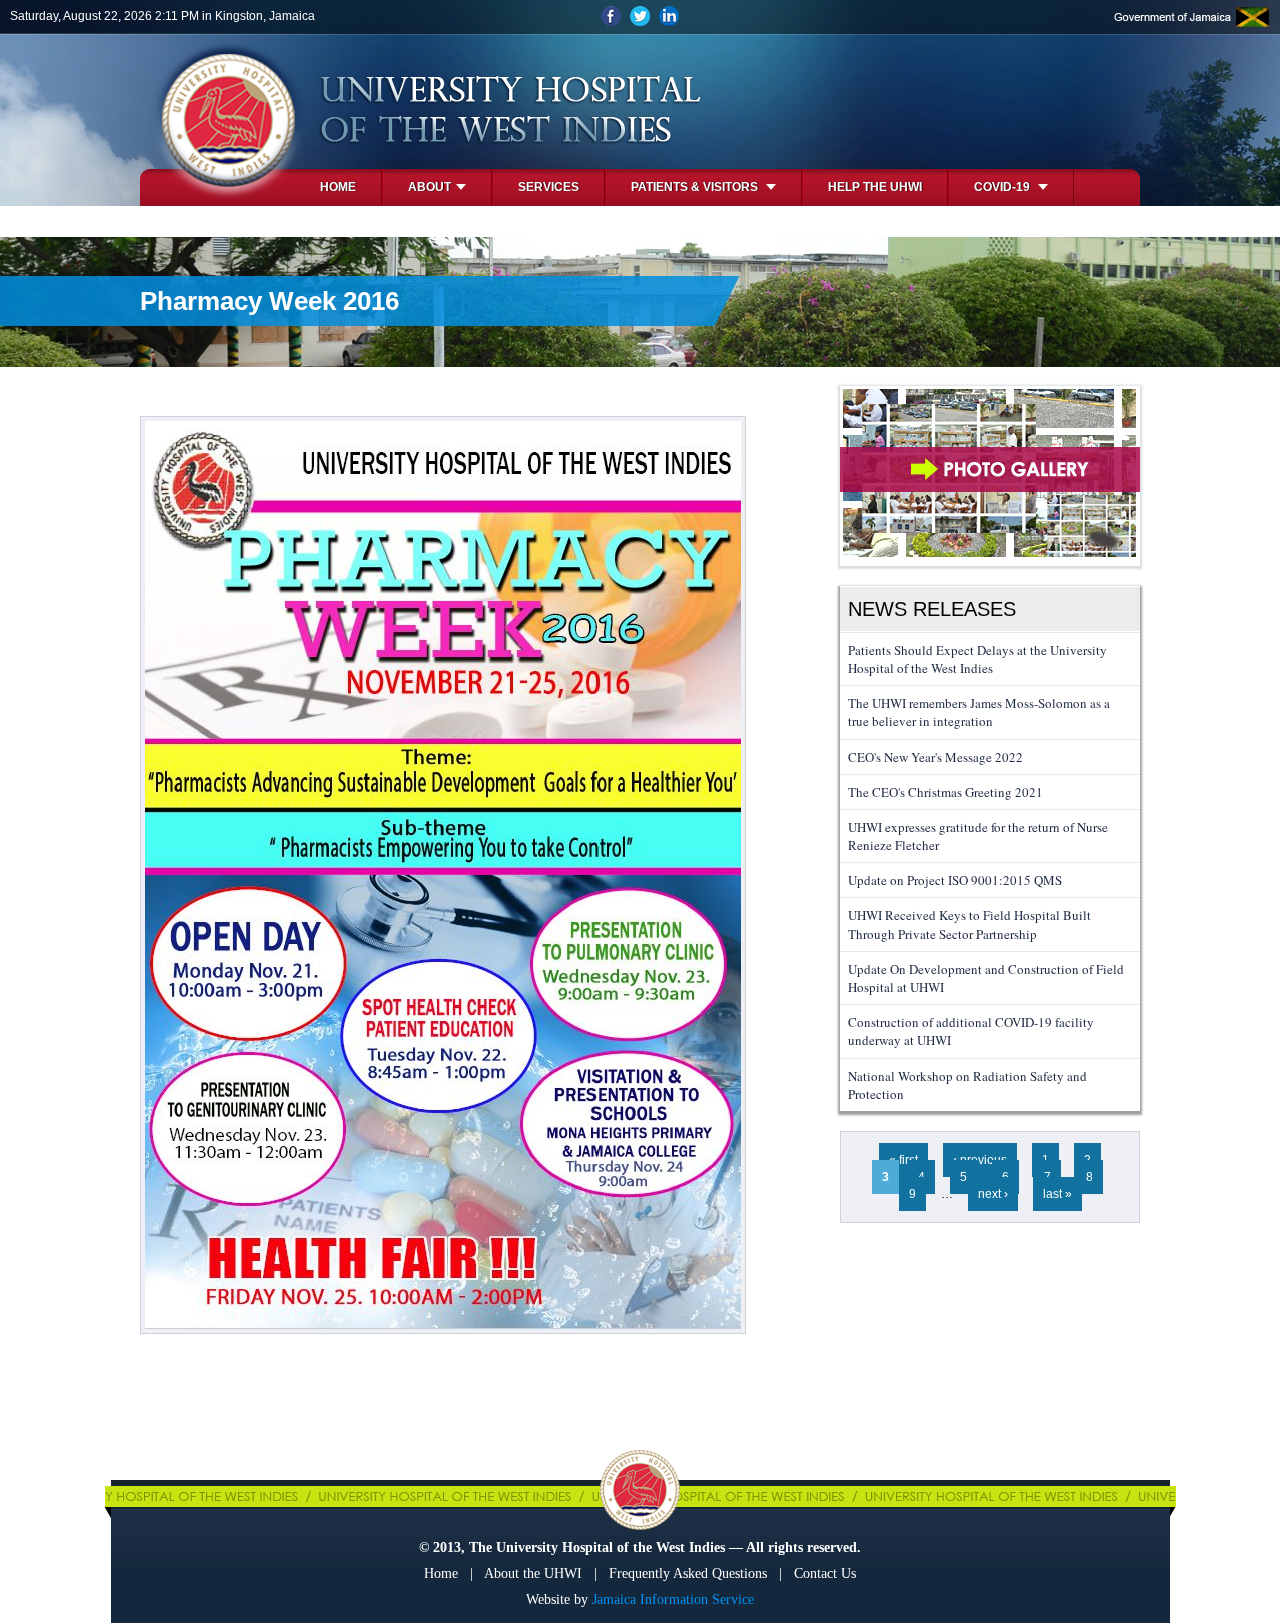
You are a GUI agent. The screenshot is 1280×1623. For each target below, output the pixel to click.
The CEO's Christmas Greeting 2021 (945, 792)
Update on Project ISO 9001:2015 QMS (955, 880)
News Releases (932, 609)
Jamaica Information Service (673, 1599)
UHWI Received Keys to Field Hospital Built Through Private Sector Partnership (969, 924)
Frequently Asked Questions (688, 1573)
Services (548, 187)
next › (993, 1194)
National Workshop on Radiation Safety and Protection (967, 1085)
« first (903, 1160)
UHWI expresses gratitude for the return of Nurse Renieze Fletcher (978, 836)
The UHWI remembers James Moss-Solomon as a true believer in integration (979, 712)
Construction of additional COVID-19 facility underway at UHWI (971, 1031)
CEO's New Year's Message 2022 (935, 757)
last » (1057, 1194)
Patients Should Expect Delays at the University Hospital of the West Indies (977, 659)
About (429, 187)
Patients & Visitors (696, 187)
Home (338, 187)
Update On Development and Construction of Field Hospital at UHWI (986, 978)
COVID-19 (1003, 187)
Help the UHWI (875, 187)
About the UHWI (533, 1573)
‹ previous (980, 1160)
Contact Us (825, 1573)
